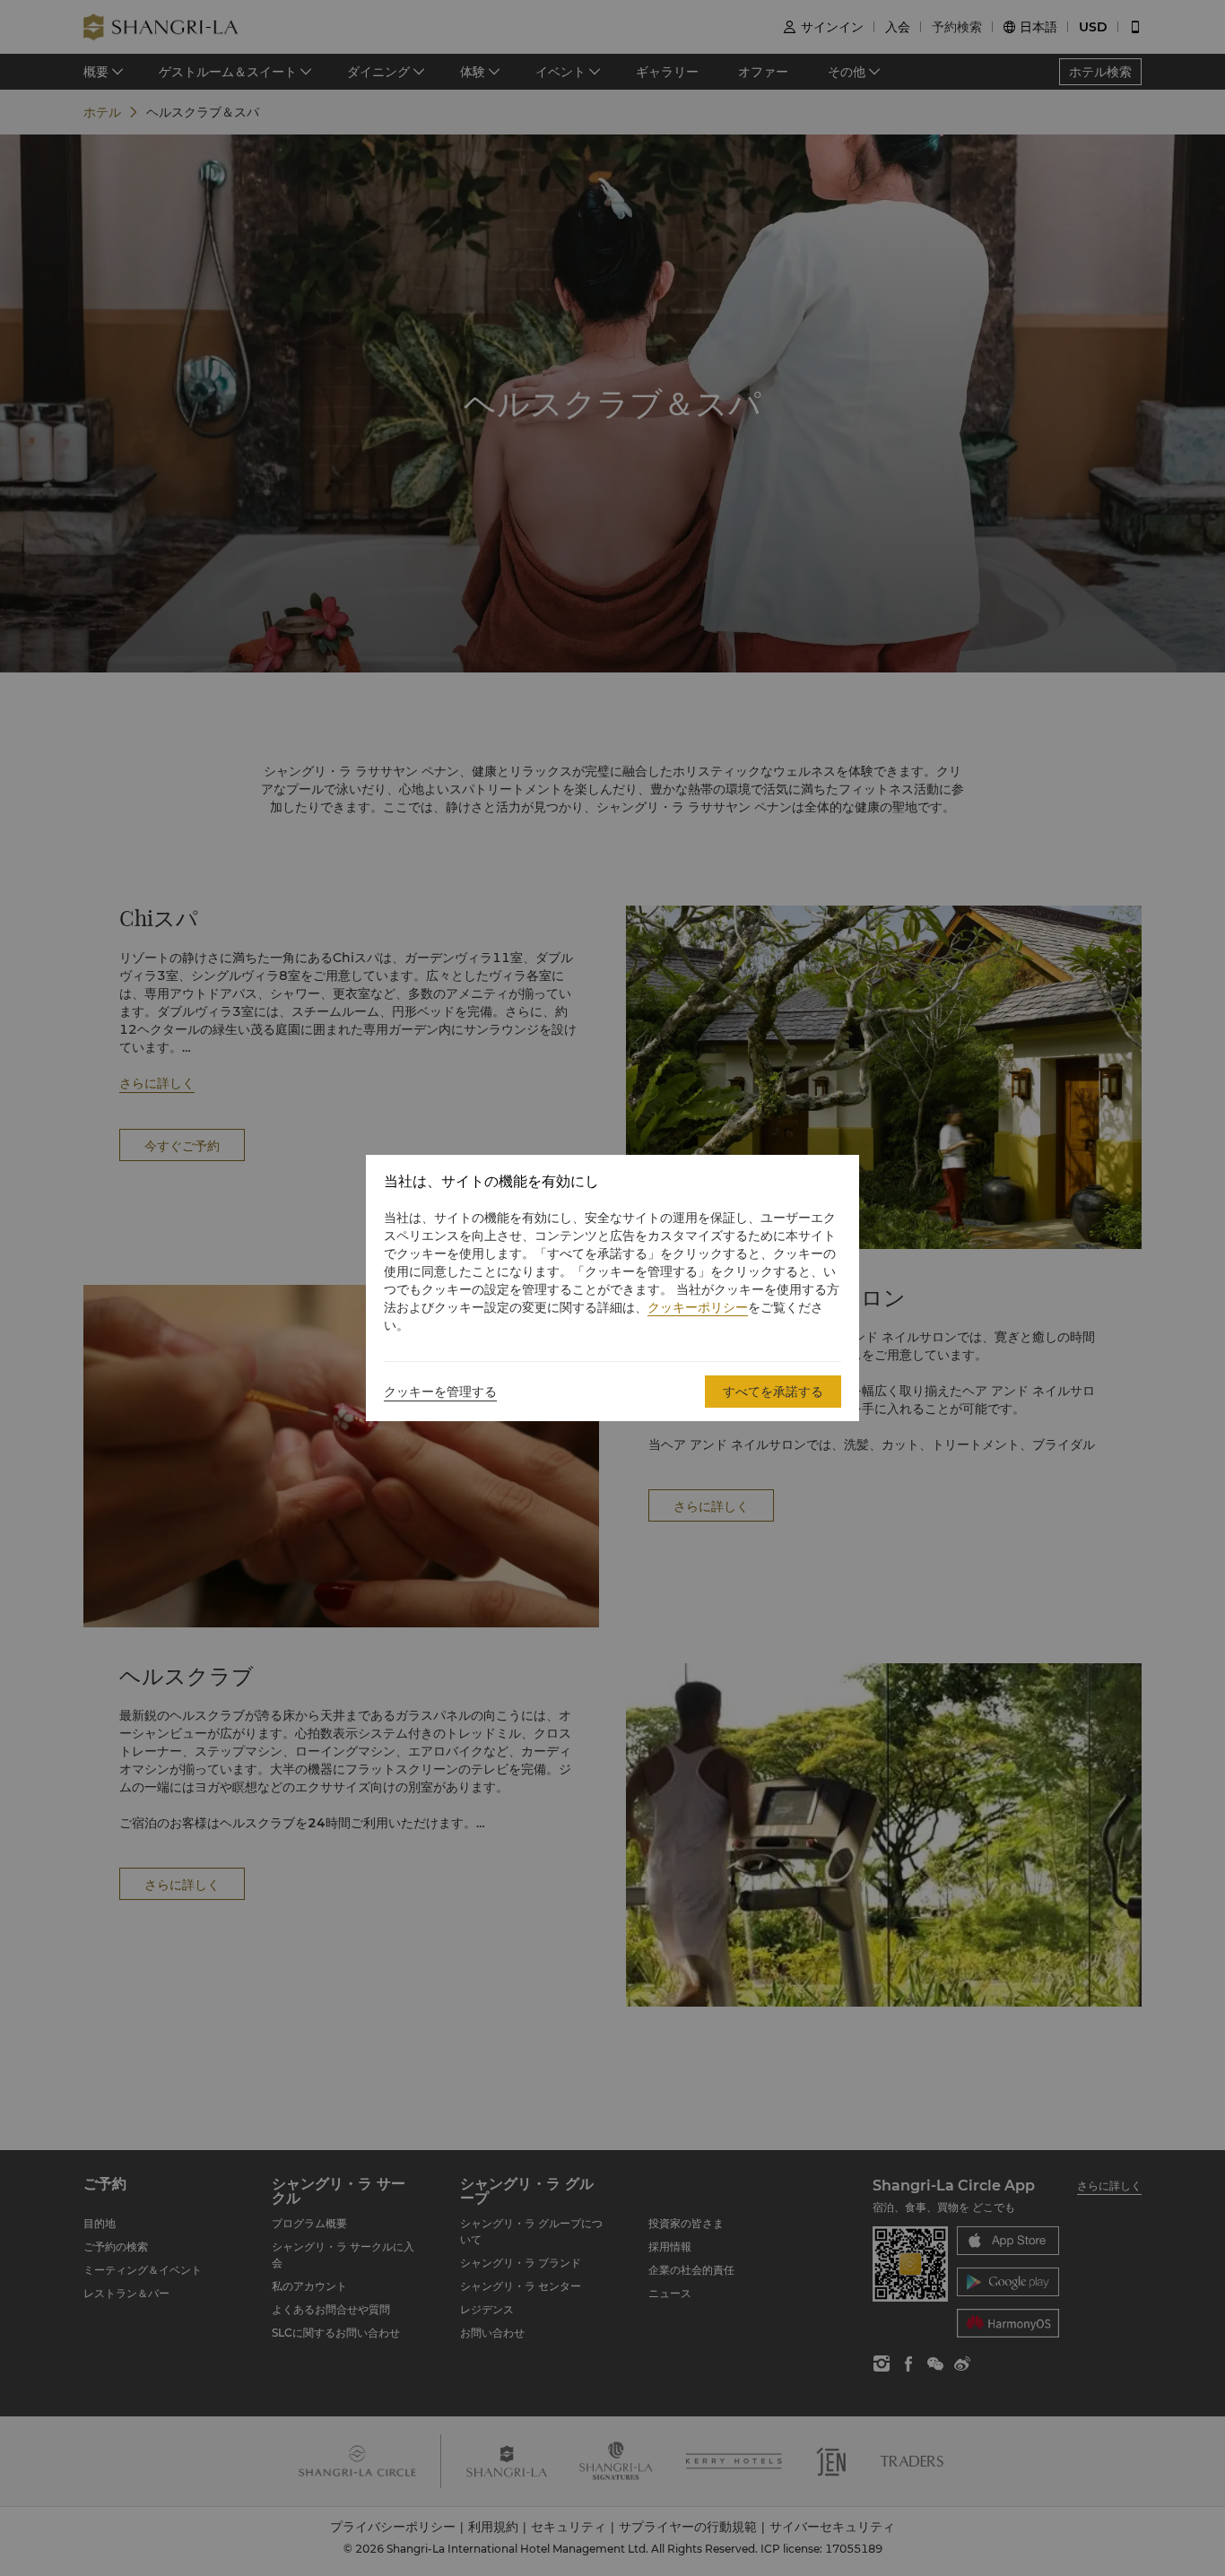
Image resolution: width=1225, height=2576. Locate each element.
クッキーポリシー (698, 1307)
